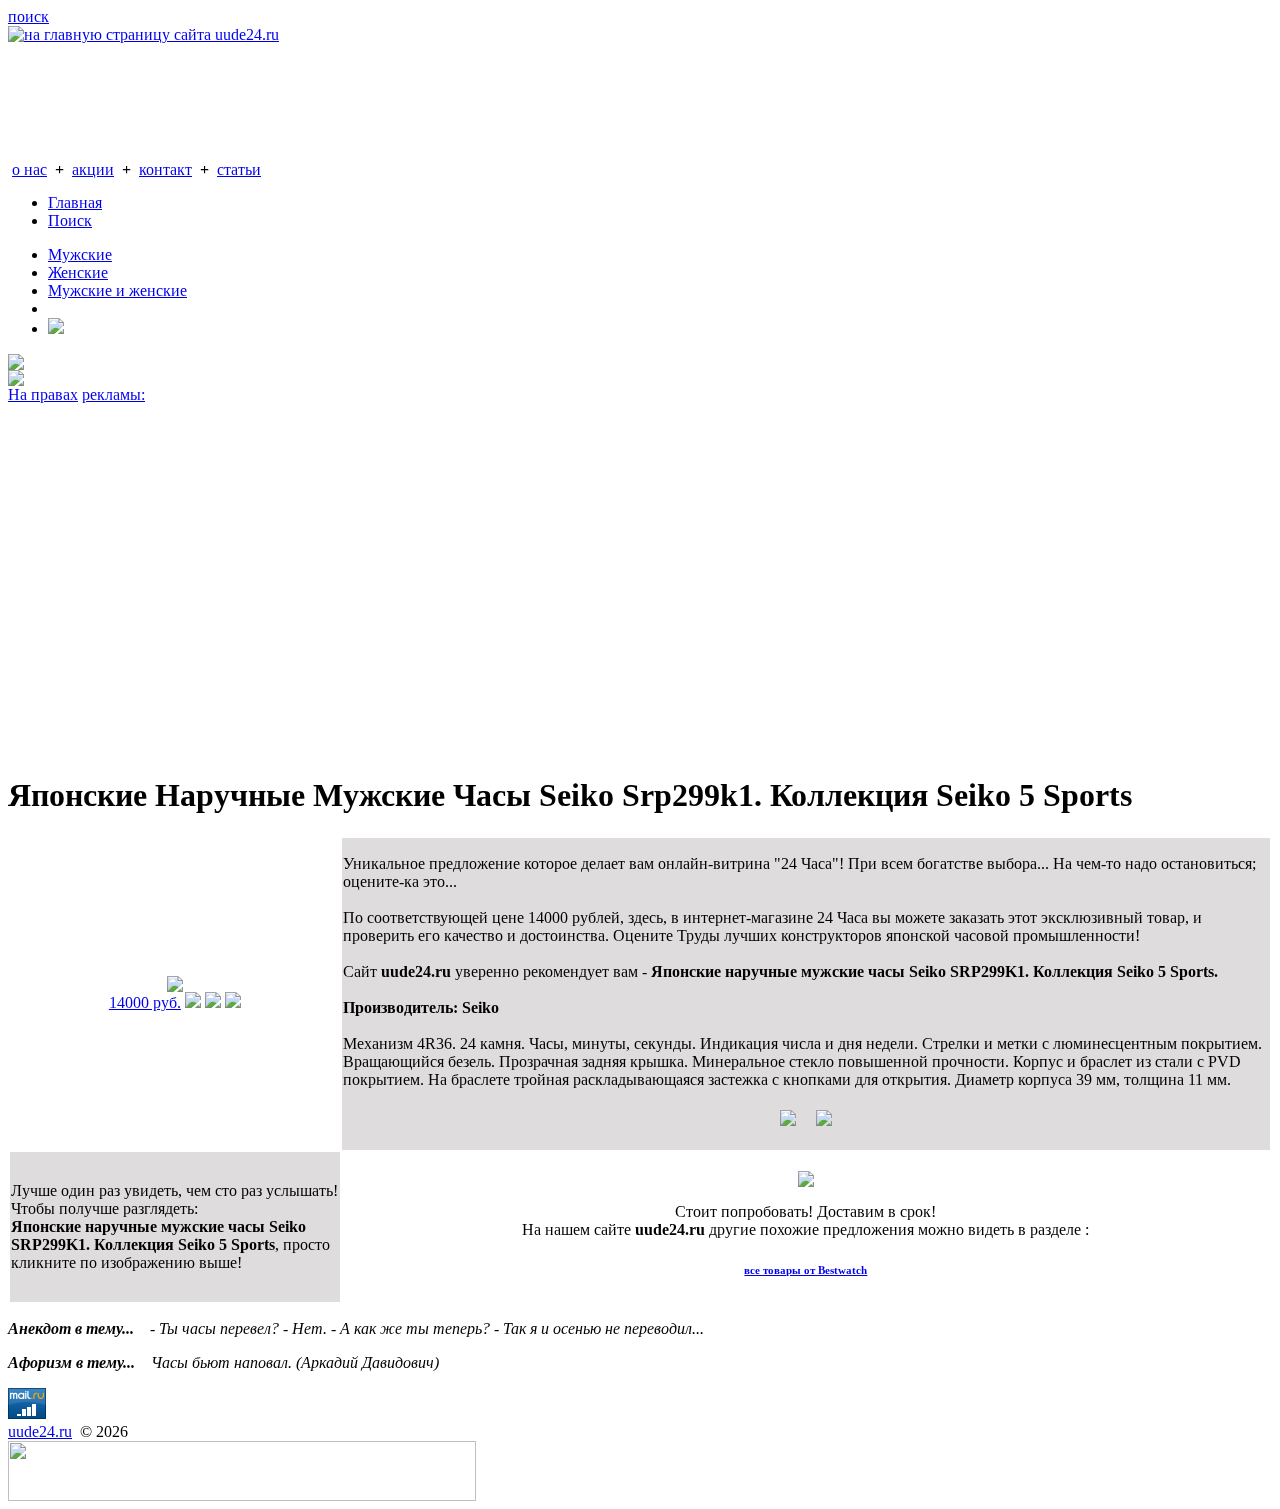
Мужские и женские (117, 290)
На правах (43, 394)
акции (93, 169)
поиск (28, 16)
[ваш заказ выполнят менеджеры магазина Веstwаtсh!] (806, 1181)
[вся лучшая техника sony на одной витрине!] (16, 364)
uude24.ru (40, 1431)
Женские (78, 272)
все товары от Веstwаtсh (805, 1270)
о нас (29, 169)
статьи (239, 169)
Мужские (80, 254)
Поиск (70, 220)
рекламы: (113, 394)
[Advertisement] (608, 580)
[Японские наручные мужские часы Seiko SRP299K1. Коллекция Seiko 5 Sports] (175, 986)
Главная (75, 202)
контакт (165, 169)
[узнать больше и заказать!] (193, 1002)
